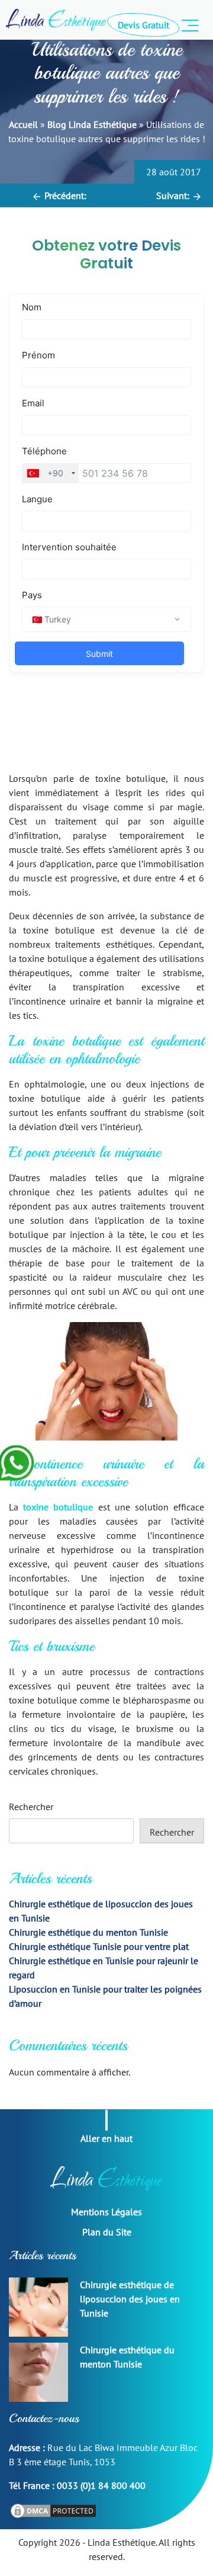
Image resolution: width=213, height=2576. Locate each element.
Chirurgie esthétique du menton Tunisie (88, 1932)
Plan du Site (107, 2232)
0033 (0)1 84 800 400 (101, 2485)
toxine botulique (58, 1507)
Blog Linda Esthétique (92, 124)
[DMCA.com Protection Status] (53, 2510)
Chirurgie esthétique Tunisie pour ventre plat (99, 1946)
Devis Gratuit (143, 25)
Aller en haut (106, 2138)
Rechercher (31, 1807)
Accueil (23, 124)
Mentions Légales (106, 2212)
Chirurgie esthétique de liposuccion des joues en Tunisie (130, 2299)
